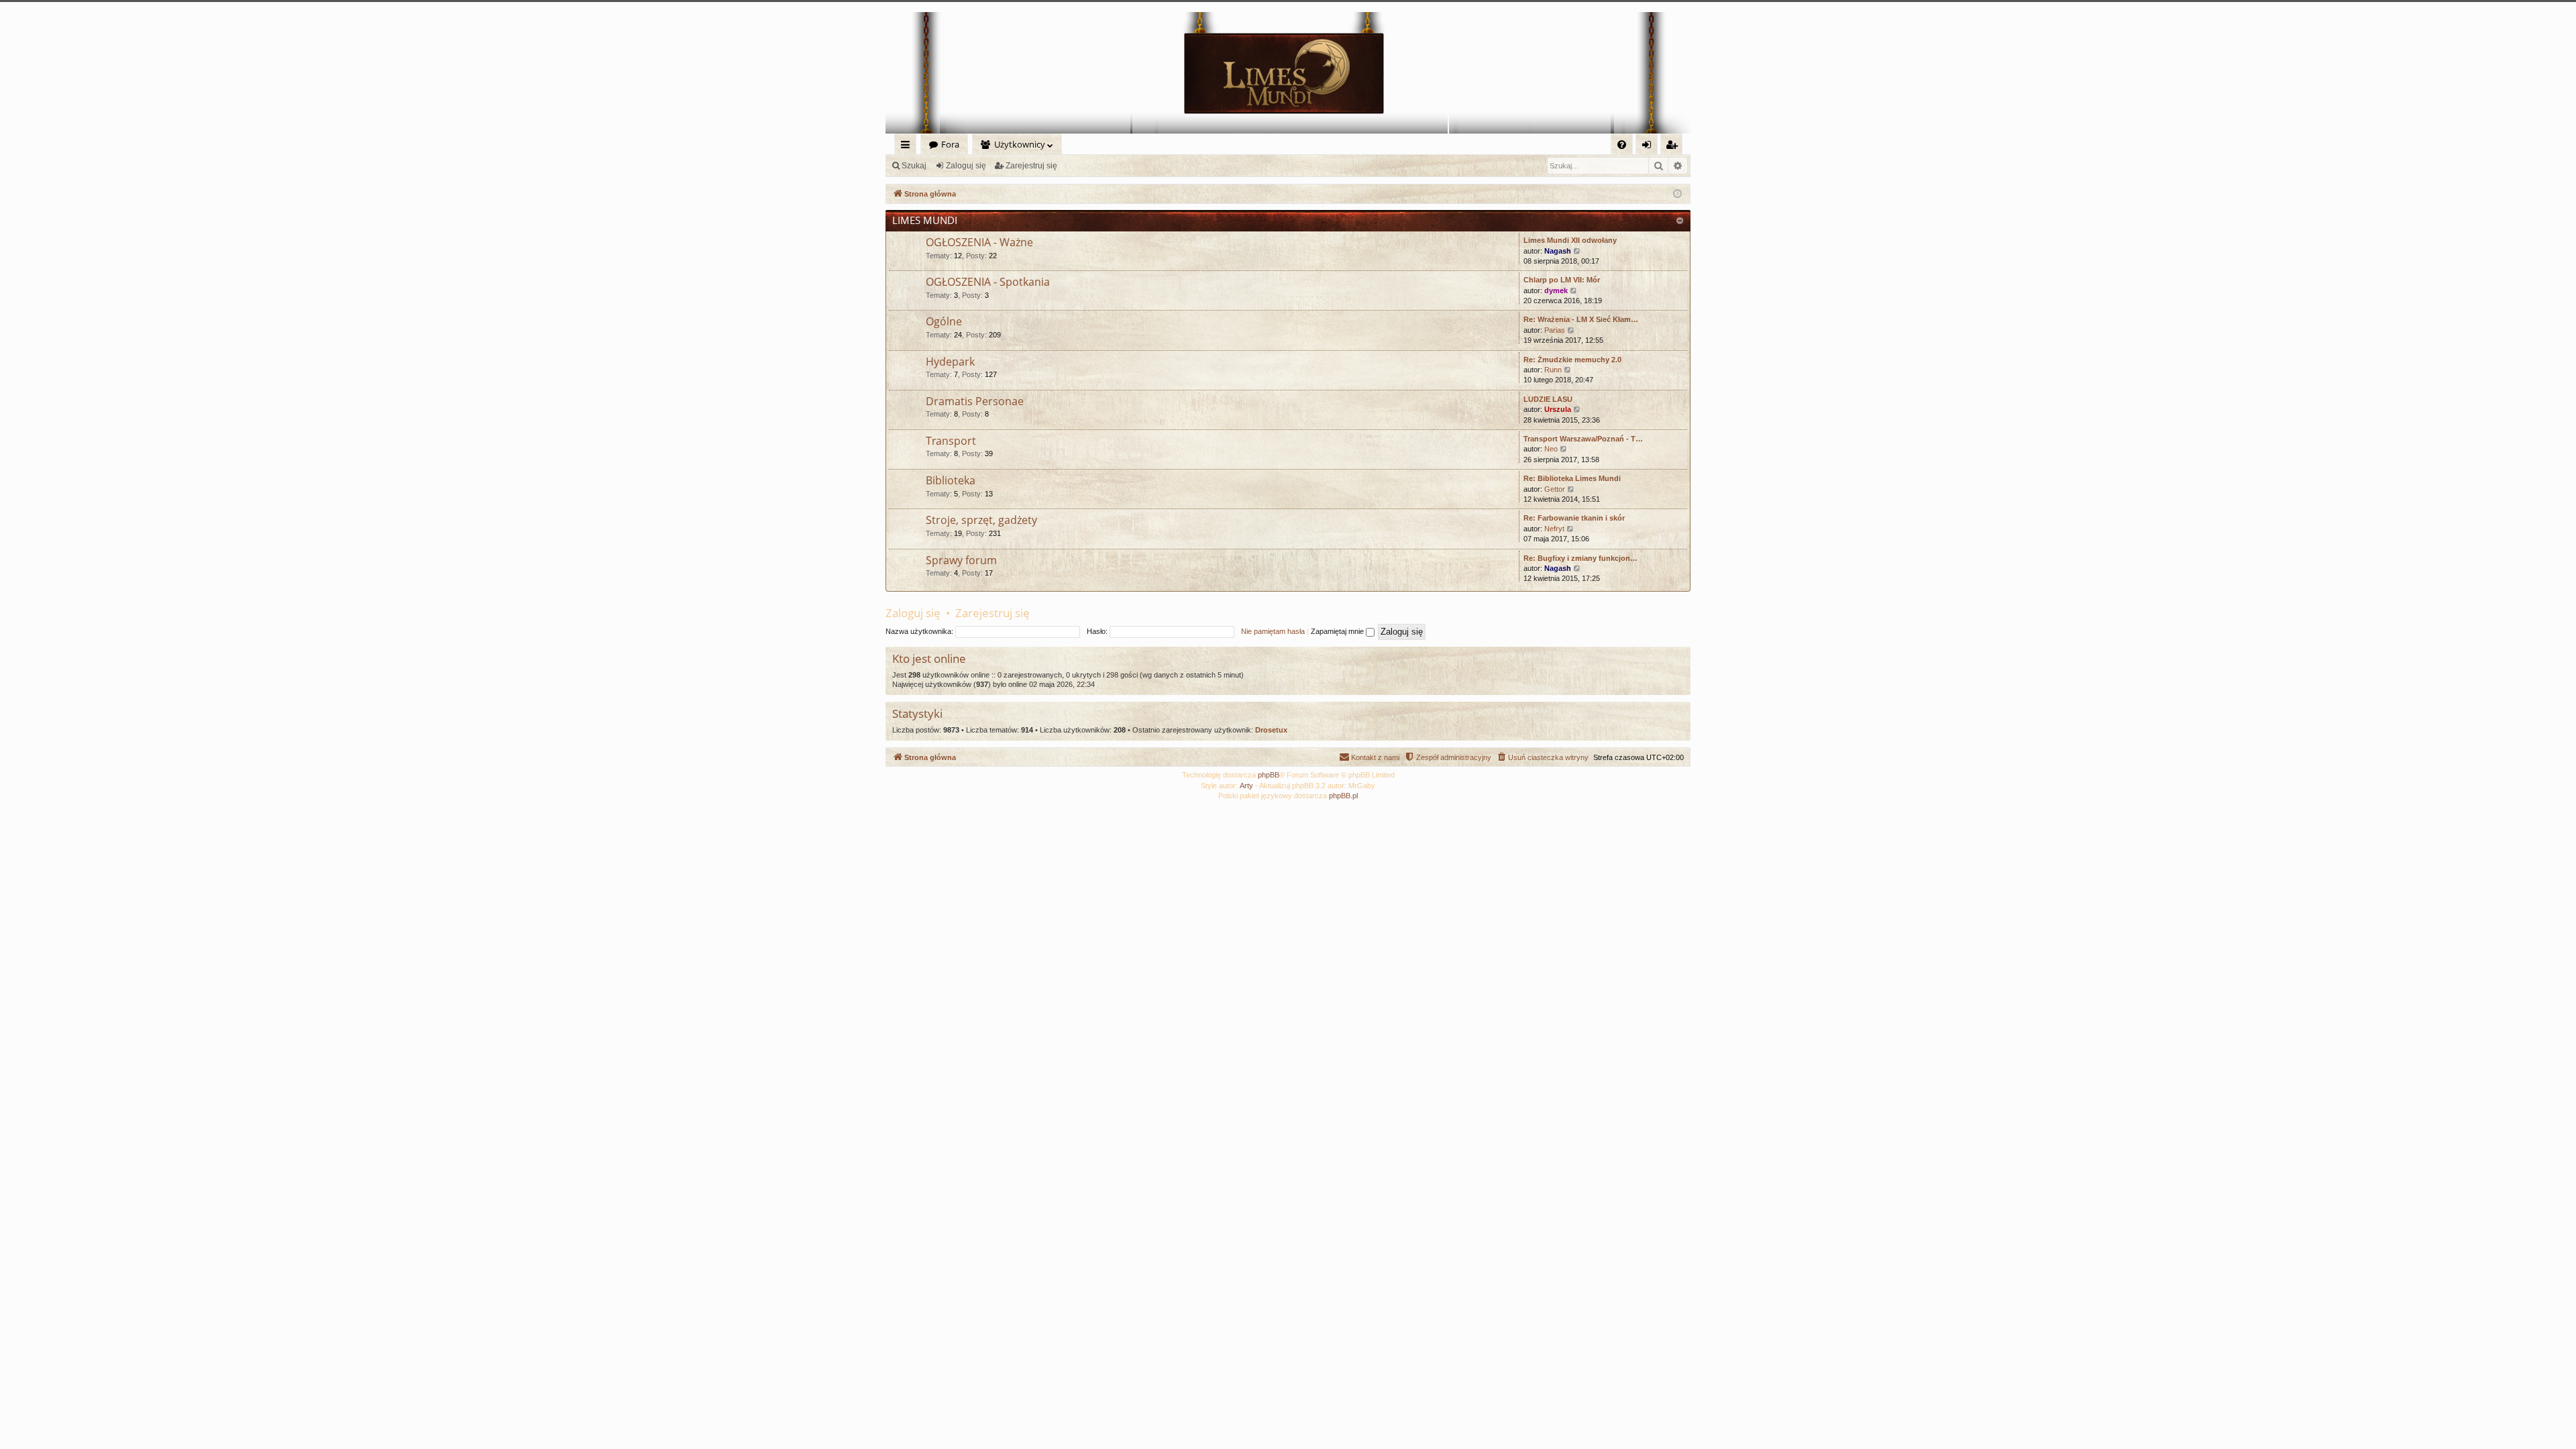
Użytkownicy (1020, 144)
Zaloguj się (966, 166)
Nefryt (1554, 529)
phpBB (1269, 775)
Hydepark (950, 362)
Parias (1555, 330)
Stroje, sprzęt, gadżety (981, 520)
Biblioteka (951, 480)
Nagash (1558, 251)
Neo (1551, 449)
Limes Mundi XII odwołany (1570, 240)
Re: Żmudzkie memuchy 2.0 (1572, 360)
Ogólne (944, 321)
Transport (951, 441)
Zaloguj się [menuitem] (1649, 147)
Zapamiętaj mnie (1338, 631)
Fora (950, 144)
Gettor (1555, 489)
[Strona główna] (1288, 73)
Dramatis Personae (975, 401)
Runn (1553, 370)
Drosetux (1271, 730)
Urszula (1558, 409)
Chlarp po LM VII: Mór (1562, 280)
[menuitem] (1622, 145)
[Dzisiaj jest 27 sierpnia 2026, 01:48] (1677, 194)
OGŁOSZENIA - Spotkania (988, 282)
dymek (1556, 290)
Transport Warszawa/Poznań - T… (1583, 439)
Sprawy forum (961, 560)
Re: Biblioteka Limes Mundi (1572, 478)
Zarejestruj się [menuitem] (1675, 147)
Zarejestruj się (1031, 166)
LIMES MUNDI (925, 220)
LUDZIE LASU (1548, 399)
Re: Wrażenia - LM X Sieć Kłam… (1581, 319)
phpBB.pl (1343, 796)
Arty (1246, 786)
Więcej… (908, 147)
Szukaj (914, 166)
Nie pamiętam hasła (1273, 631)
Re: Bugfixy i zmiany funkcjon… (1580, 558)
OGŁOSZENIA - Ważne (979, 242)
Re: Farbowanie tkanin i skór (1574, 518)
